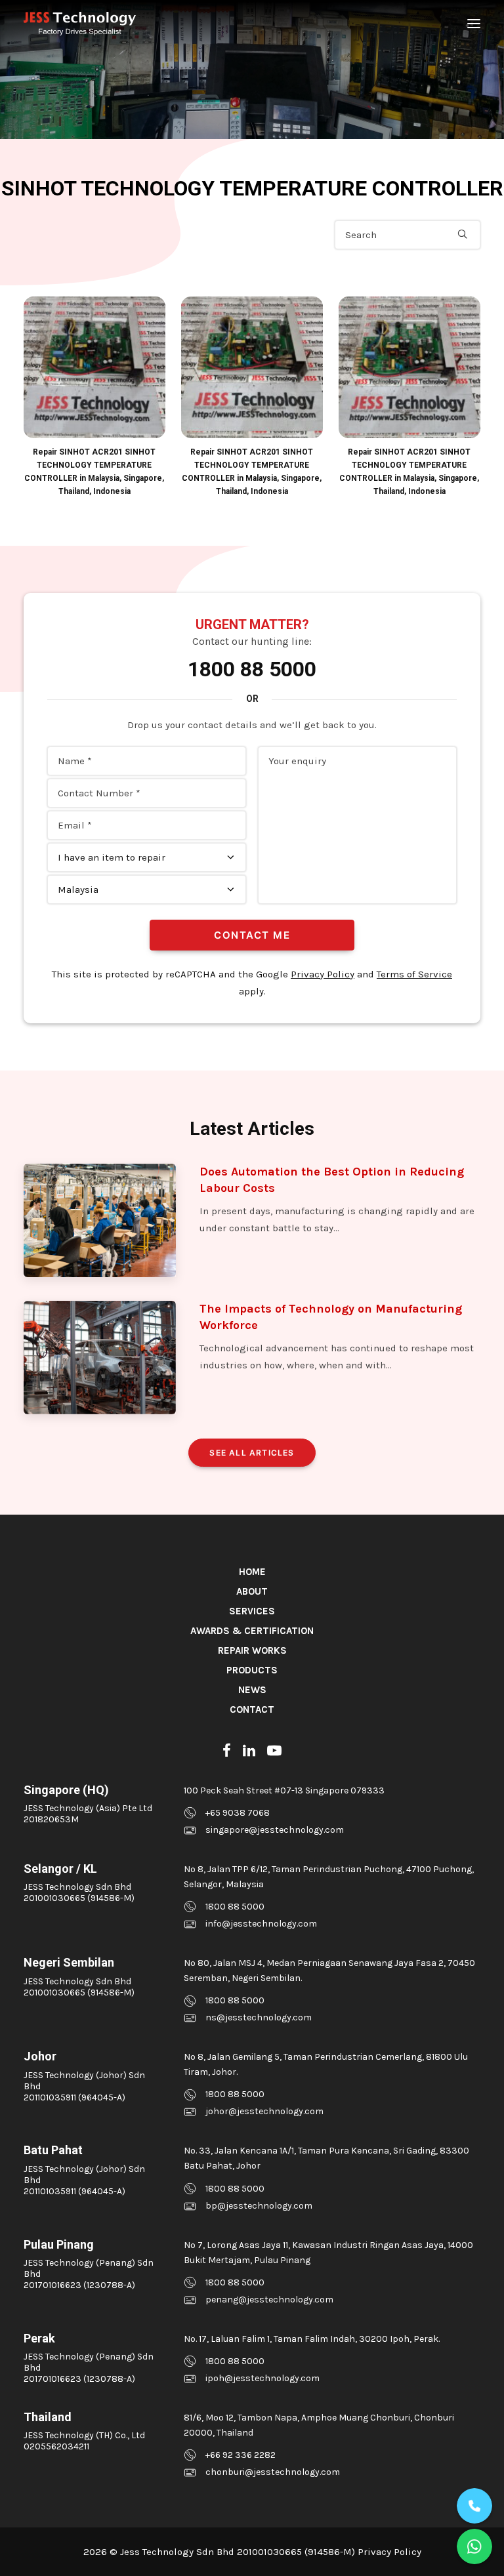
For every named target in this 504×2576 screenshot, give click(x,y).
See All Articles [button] (252, 1453)
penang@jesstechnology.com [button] (269, 2300)
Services (252, 1611)
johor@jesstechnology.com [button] (264, 2111)
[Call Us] (474, 2506)
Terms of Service (414, 974)
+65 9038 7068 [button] (238, 1813)
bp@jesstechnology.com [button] (259, 2206)
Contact (252, 1709)
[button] (474, 24)
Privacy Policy (323, 974)
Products (252, 1670)
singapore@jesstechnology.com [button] (275, 1830)
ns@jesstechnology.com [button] (259, 2017)
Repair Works (252, 1650)
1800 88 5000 (252, 669)
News (252, 1690)
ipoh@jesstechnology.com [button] (262, 2378)
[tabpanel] (94, 397)
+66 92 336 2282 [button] (241, 2455)
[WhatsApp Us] (474, 2546)
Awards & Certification (252, 1631)
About (252, 1591)
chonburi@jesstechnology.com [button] (273, 2472)
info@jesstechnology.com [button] (261, 1924)
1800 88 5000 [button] (235, 1907)
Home (252, 1572)
